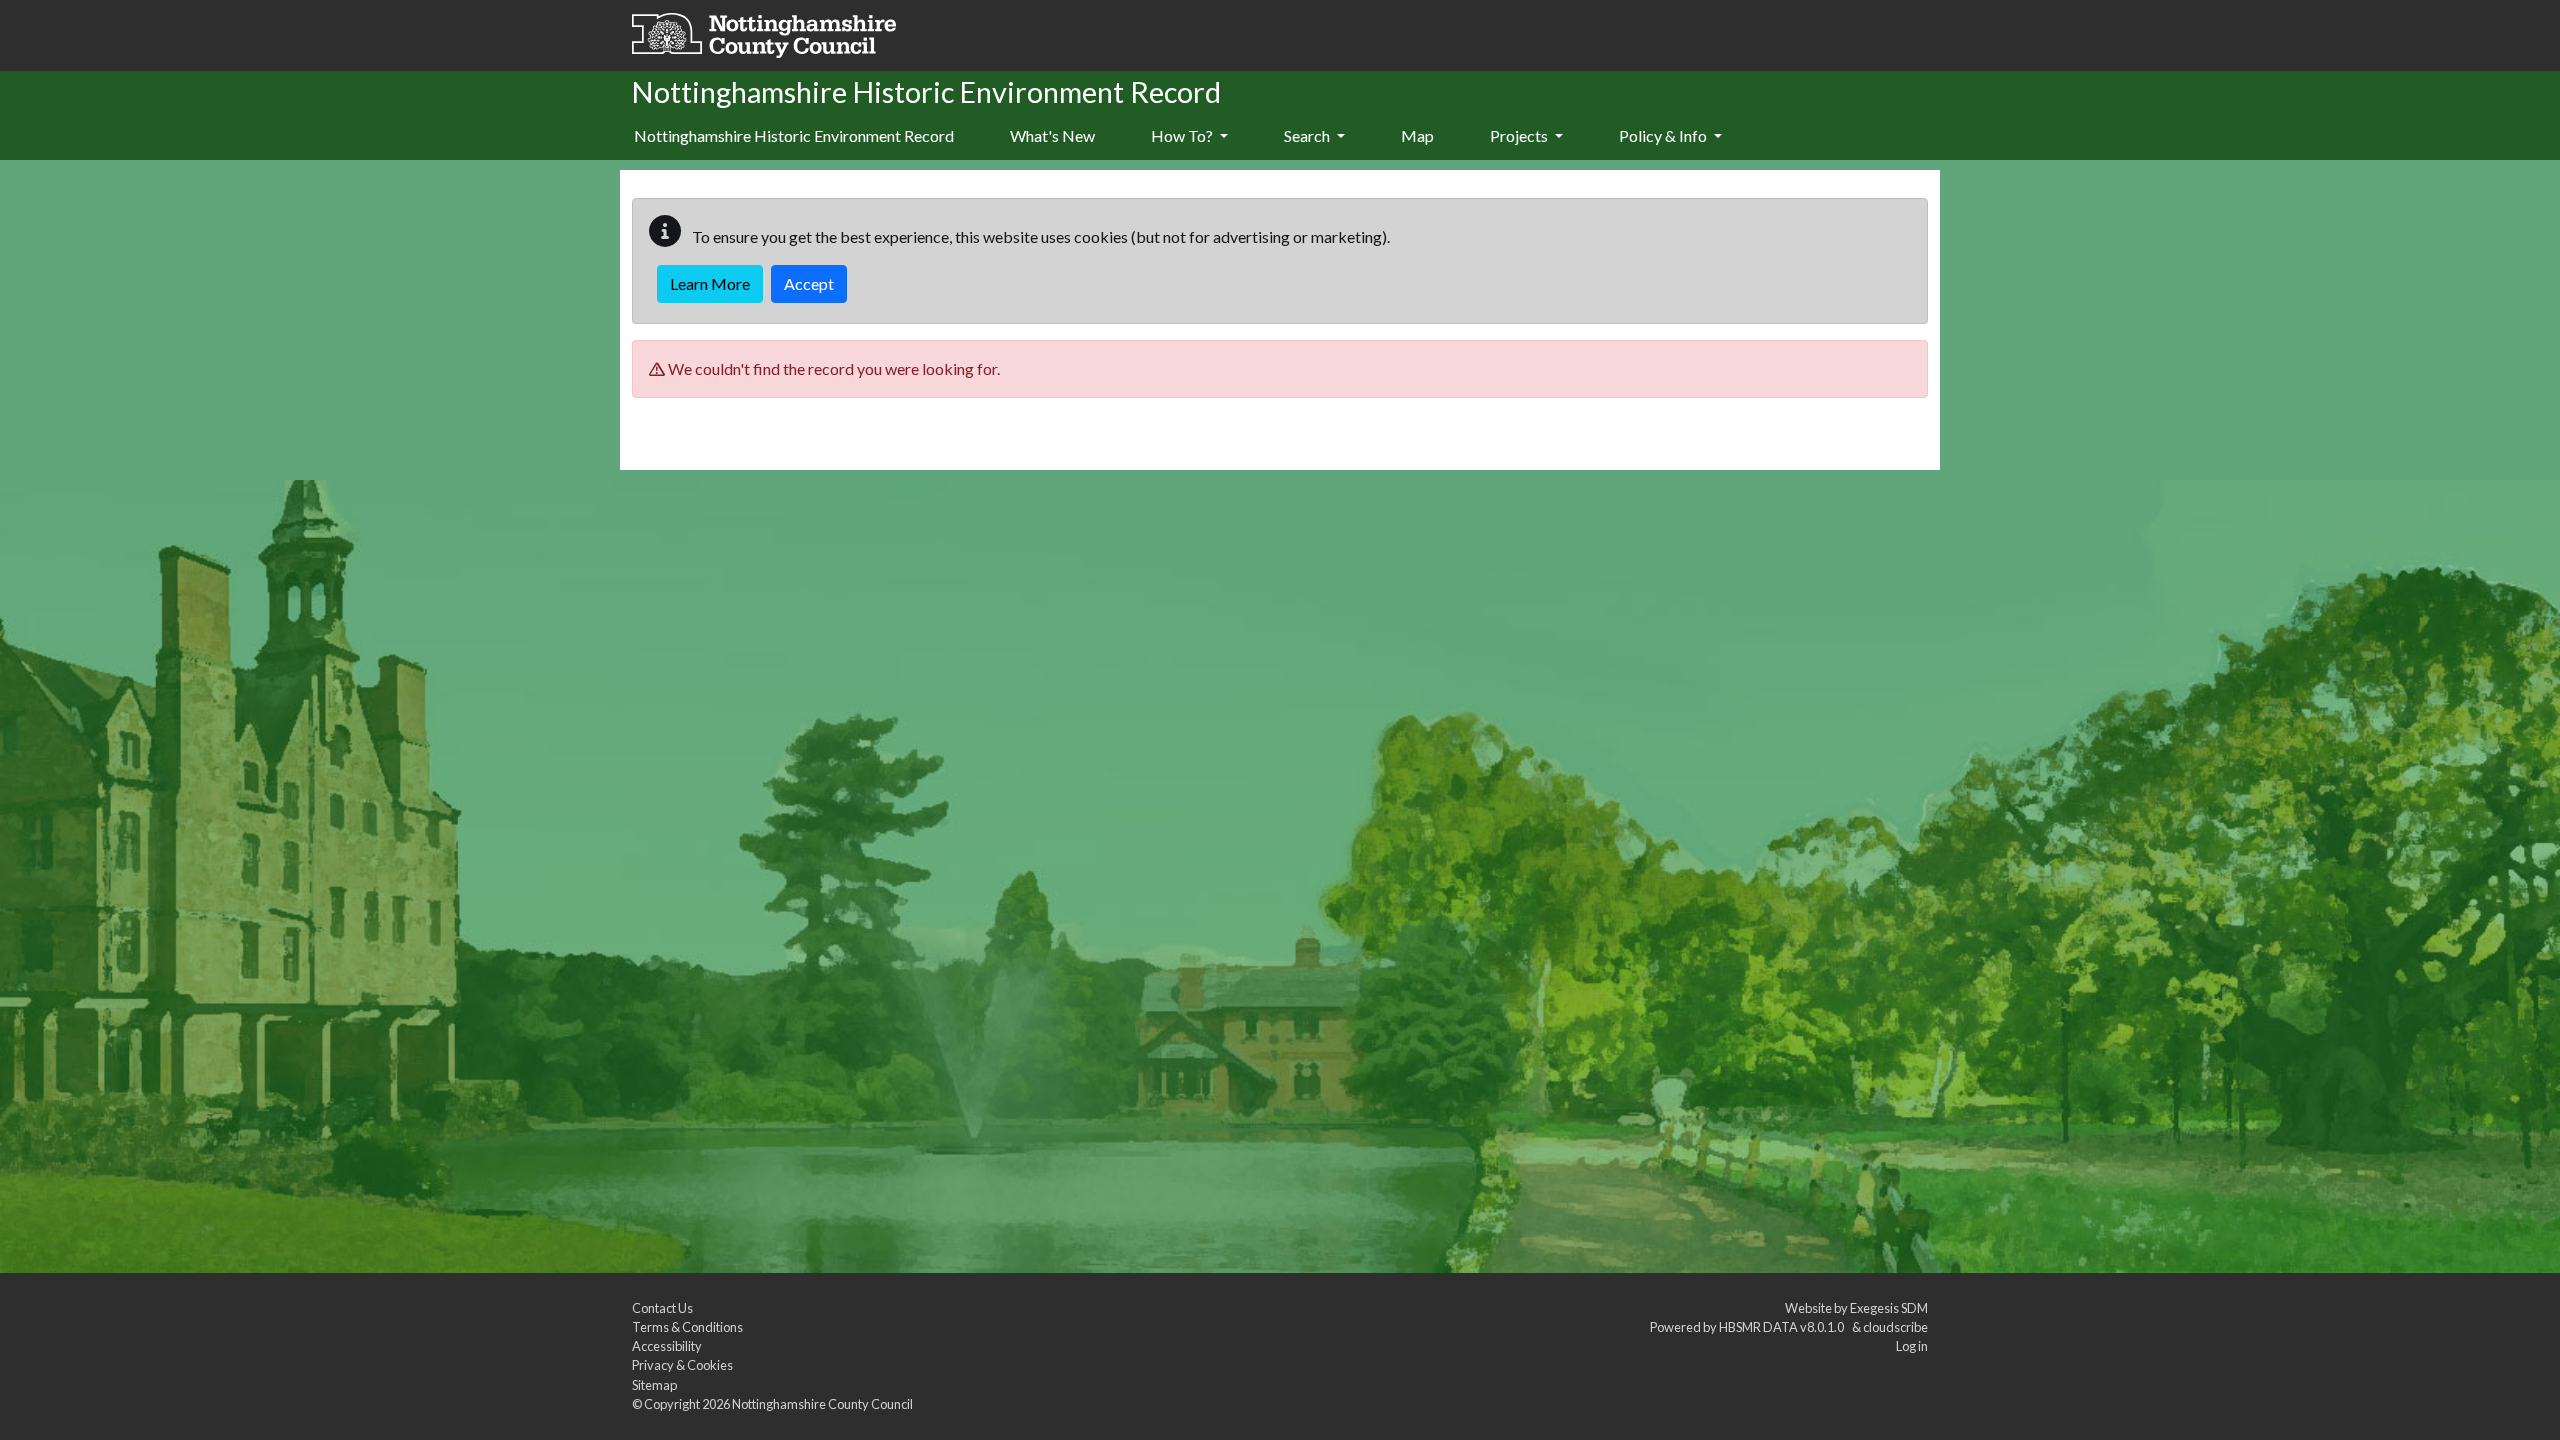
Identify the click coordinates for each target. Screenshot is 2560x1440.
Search (1308, 135)
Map (1417, 135)
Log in (1912, 1346)
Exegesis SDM (1889, 1308)
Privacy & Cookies (682, 1365)
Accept (809, 283)
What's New (1052, 135)
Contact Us (662, 1308)
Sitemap (654, 1385)
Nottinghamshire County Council (822, 1404)
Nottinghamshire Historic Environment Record (794, 135)
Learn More (710, 283)
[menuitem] (1052, 137)
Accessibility (667, 1346)
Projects (1520, 135)
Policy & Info (1664, 135)
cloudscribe (1895, 1327)
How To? (1183, 135)
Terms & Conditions (687, 1327)
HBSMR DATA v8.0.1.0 (1783, 1327)
